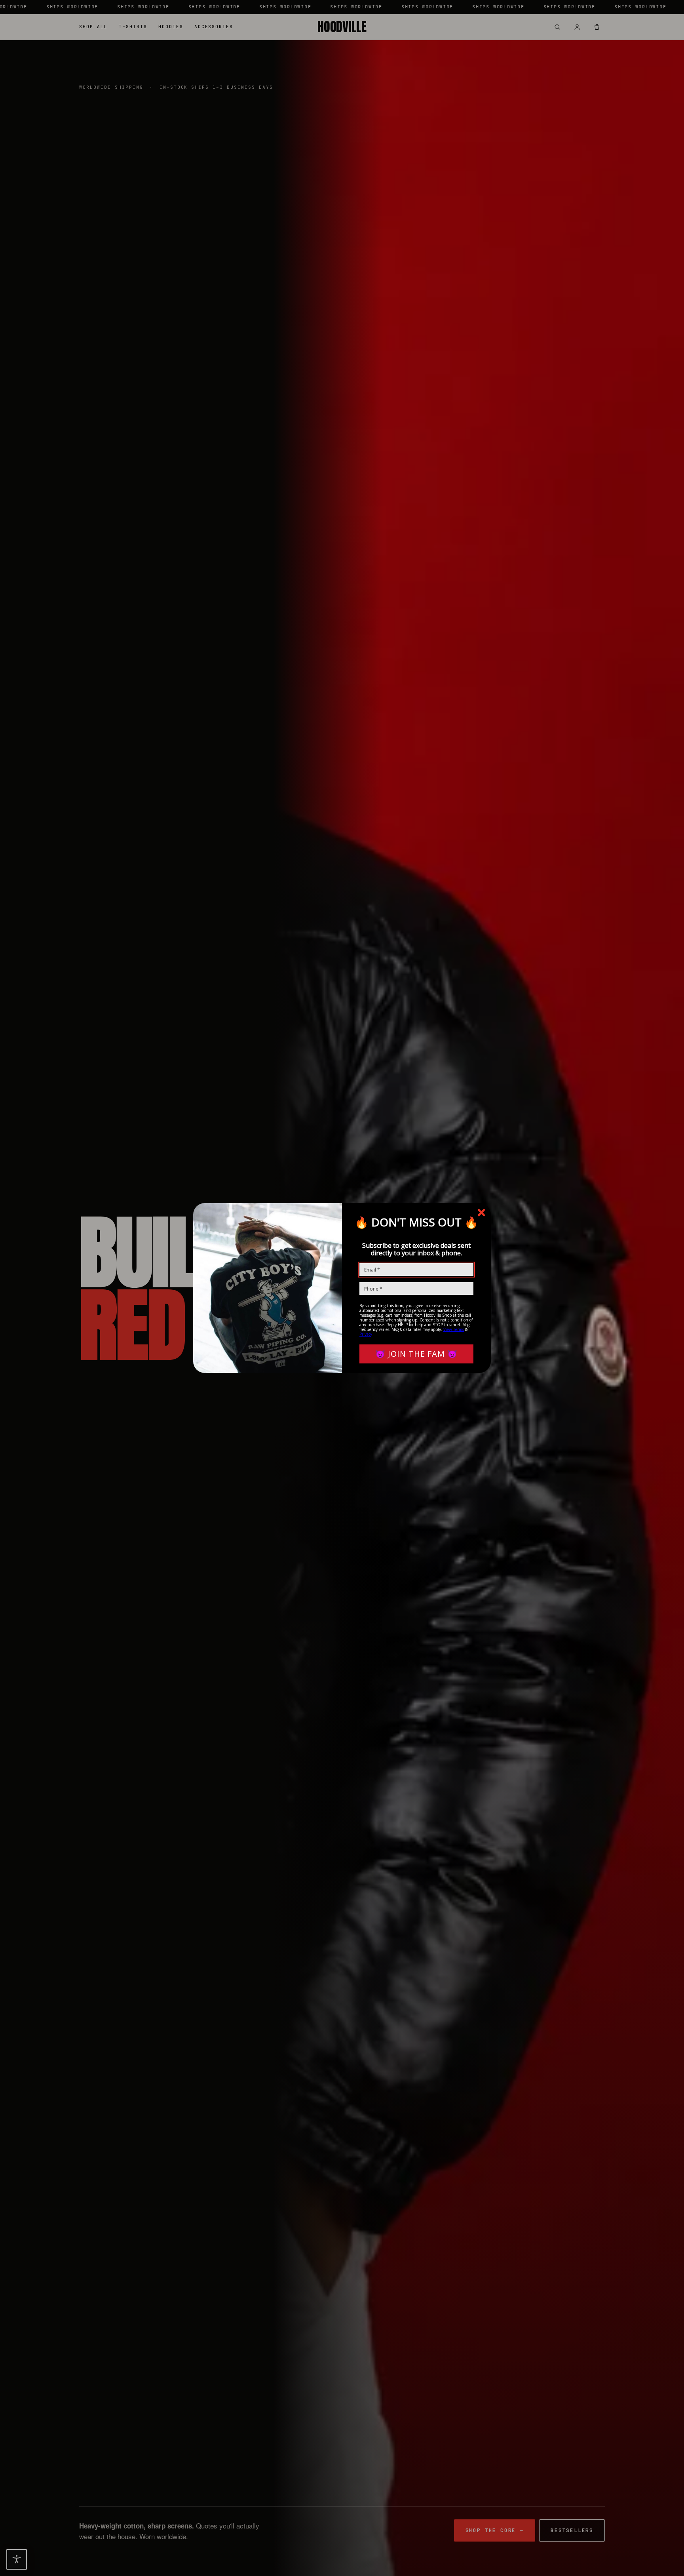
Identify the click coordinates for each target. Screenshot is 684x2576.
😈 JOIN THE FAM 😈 (416, 1354)
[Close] (481, 1213)
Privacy (366, 1334)
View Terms (454, 1329)
